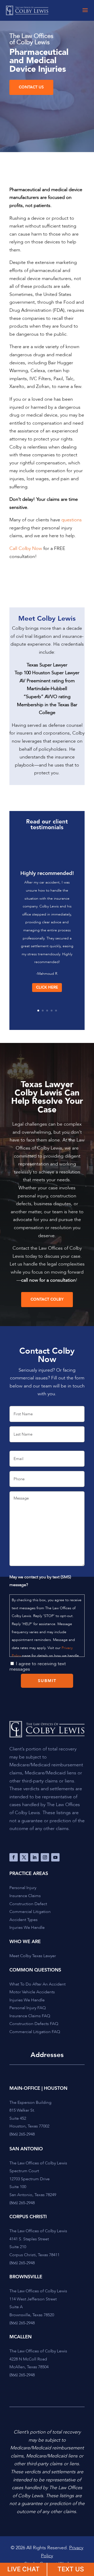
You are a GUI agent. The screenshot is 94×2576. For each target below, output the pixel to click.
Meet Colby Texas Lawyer (33, 1956)
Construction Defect (28, 1904)
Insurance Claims (25, 1896)
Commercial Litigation (30, 1912)
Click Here (47, 987)
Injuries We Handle (27, 1928)
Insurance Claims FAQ (30, 2016)
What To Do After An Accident (37, 1984)
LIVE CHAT (23, 2569)
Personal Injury (23, 1888)
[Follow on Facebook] (14, 1857)
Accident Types (23, 1920)
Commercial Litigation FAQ (35, 2032)
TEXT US (71, 2569)
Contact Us (31, 87)
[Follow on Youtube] (55, 1857)
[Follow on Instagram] (45, 1857)
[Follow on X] (24, 1857)
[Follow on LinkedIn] (34, 1857)
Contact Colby (47, 1299)
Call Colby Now (26, 549)
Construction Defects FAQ (34, 2024)
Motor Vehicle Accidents (32, 1992)
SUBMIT (47, 1681)
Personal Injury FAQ (28, 2008)
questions (72, 520)
